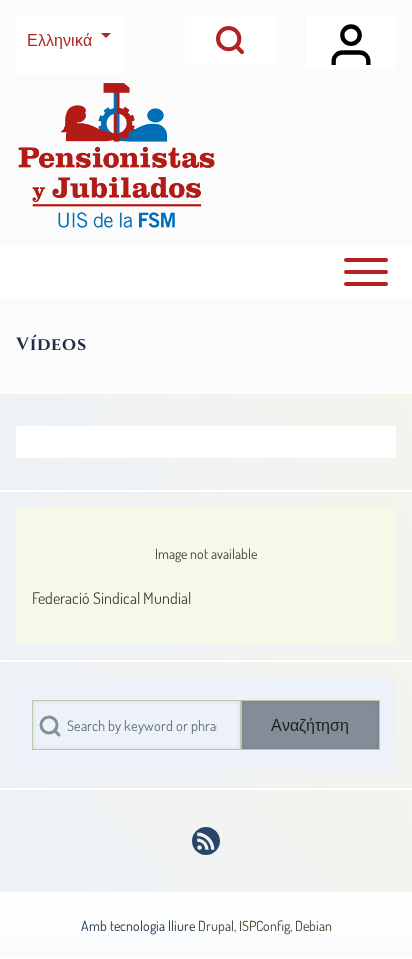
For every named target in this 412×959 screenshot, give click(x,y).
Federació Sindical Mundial (111, 598)
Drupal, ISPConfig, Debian (265, 925)
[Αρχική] (116, 155)
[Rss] (206, 841)
